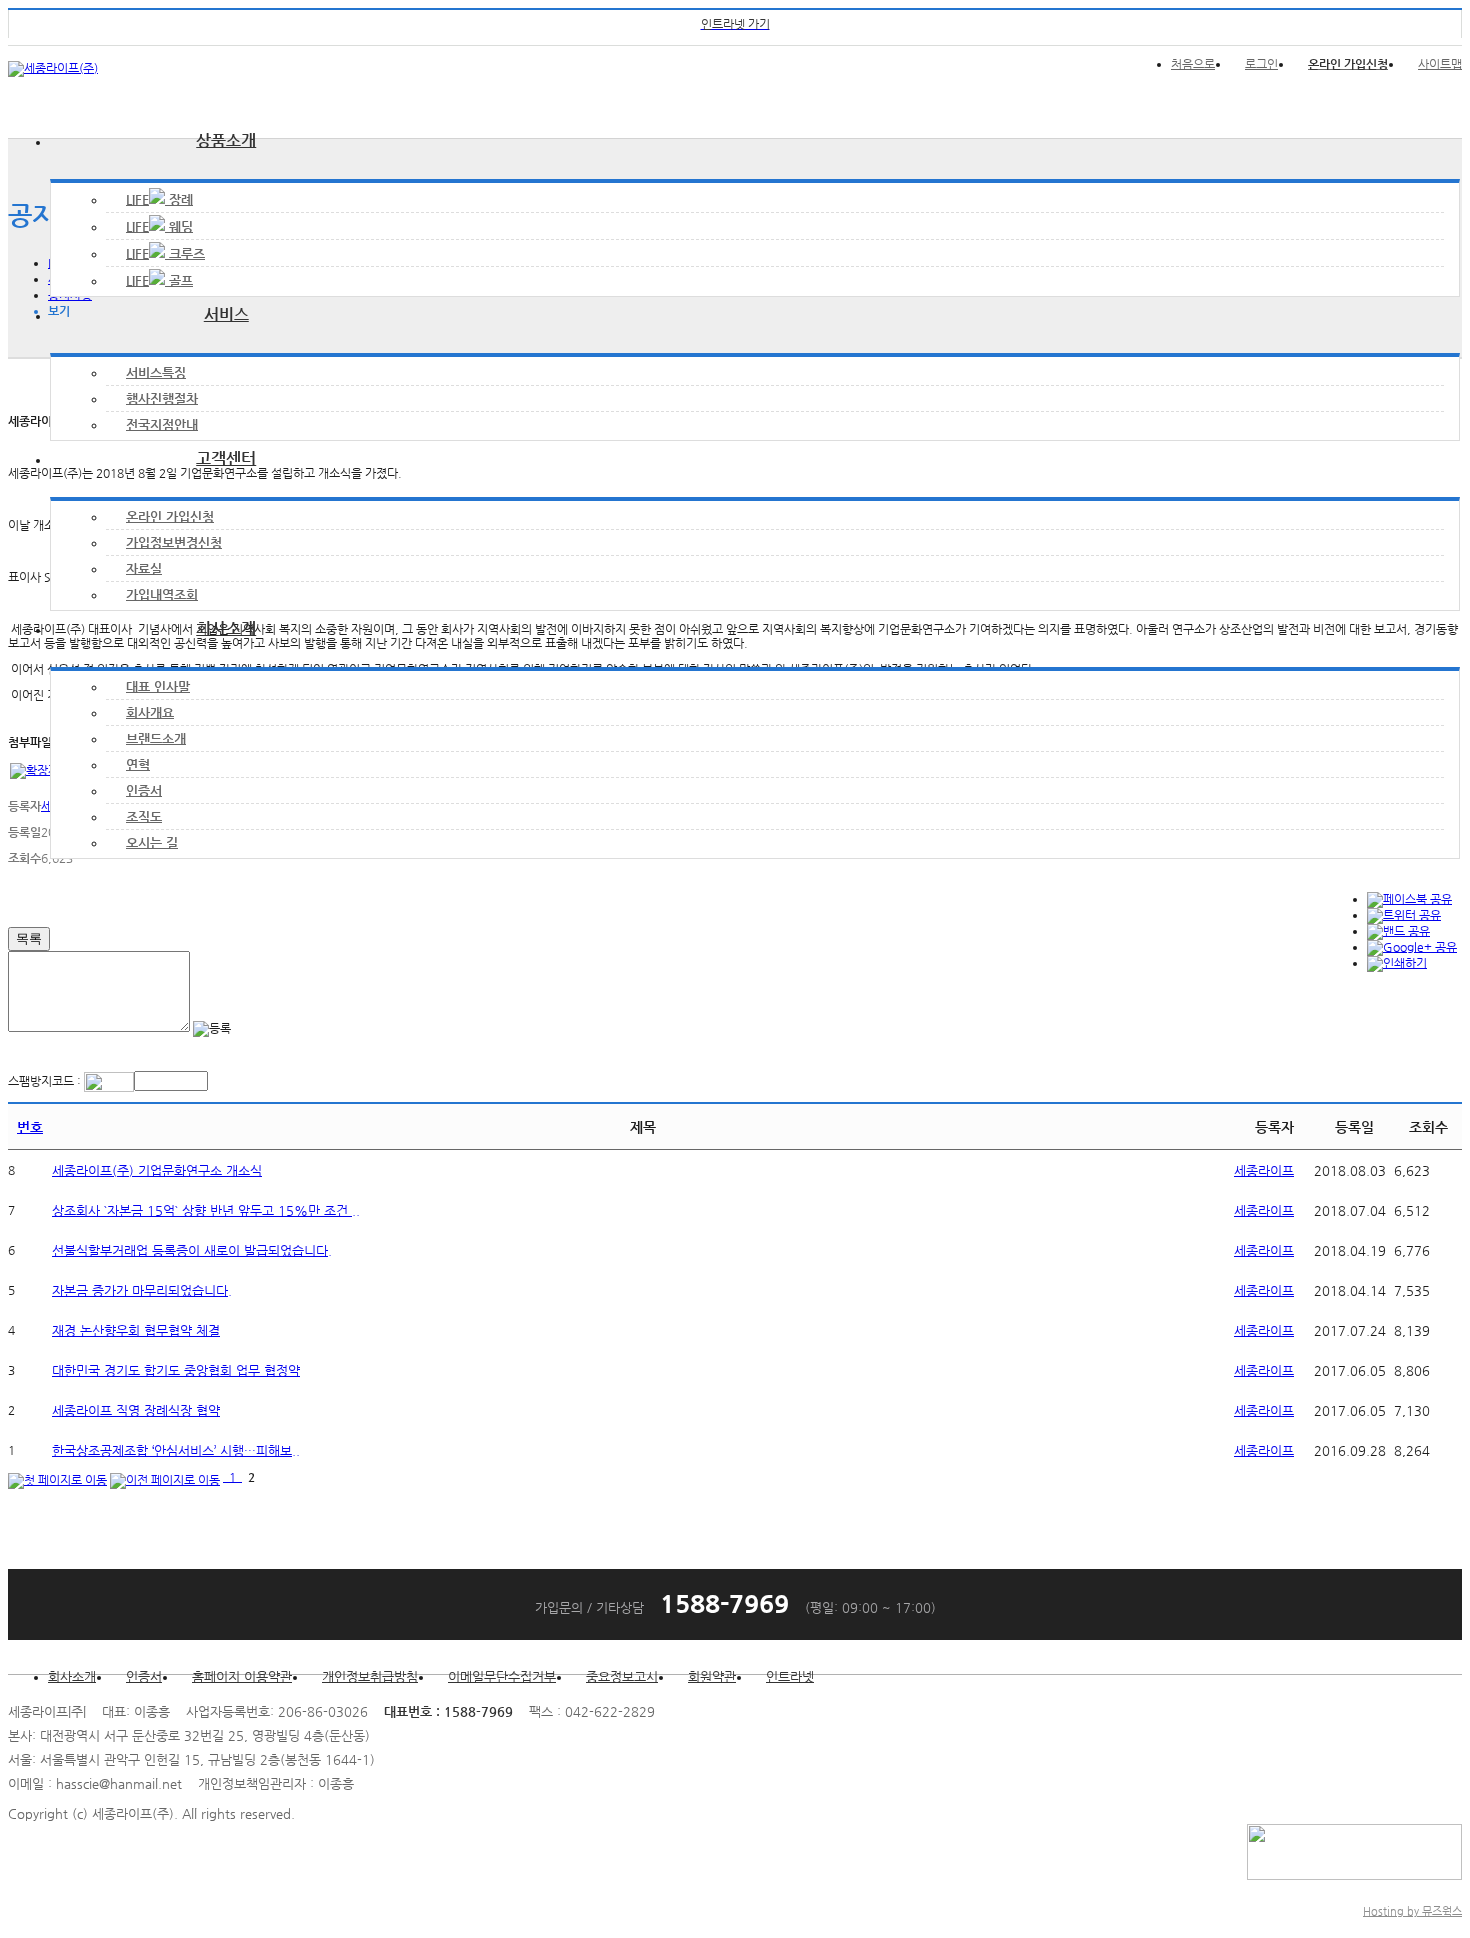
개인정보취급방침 (370, 1676)
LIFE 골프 (159, 280)
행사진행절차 (162, 398)
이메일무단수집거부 (502, 1676)
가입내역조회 (162, 594)
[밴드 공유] (1398, 931)
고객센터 (226, 458)
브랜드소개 (156, 738)
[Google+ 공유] (1412, 947)
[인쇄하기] (1397, 963)
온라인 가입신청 (170, 516)
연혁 (138, 764)
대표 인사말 (158, 686)
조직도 (144, 816)
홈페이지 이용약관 (242, 1676)
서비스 (226, 314)
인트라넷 (790, 1676)
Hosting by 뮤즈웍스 (1412, 1911)
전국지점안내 (162, 424)
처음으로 (1193, 64)
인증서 (144, 790)
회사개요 (150, 712)
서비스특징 (156, 372)
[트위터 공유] (1404, 915)
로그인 (1261, 64)
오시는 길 (152, 842)
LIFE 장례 (159, 199)
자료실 (144, 568)
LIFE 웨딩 (159, 226)
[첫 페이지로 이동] (57, 1477)
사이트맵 (1440, 64)
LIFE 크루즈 (165, 253)
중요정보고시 (622, 1676)
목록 (29, 938)
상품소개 (226, 140)
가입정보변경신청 (174, 542)
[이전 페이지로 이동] (165, 1477)
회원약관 (712, 1676)
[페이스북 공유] (1409, 899)
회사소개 (226, 628)
